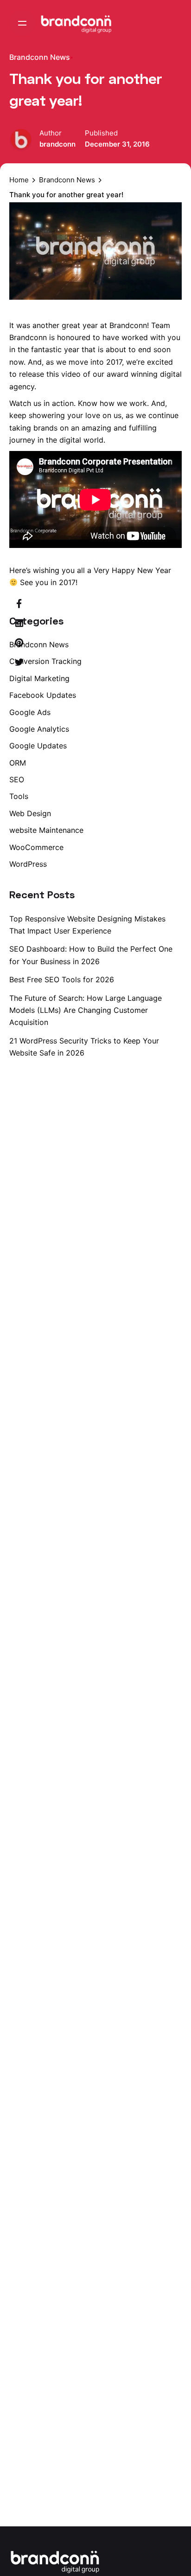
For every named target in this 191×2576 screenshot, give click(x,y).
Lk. (178, 1240)
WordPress (28, 864)
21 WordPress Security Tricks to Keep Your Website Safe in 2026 (84, 1047)
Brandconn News (40, 57)
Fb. (178, 1288)
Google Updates (38, 746)
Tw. (178, 1264)
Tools (19, 796)
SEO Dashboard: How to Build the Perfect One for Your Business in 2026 (91, 955)
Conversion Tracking (45, 661)
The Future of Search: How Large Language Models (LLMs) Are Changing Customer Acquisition (86, 1010)
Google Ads (30, 712)
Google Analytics (39, 729)
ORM (18, 763)
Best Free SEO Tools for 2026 (62, 979)
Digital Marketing (39, 678)
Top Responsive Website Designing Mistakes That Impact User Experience (87, 925)
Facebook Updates (43, 695)
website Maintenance (46, 830)
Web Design (30, 813)
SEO (17, 779)
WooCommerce (36, 847)
